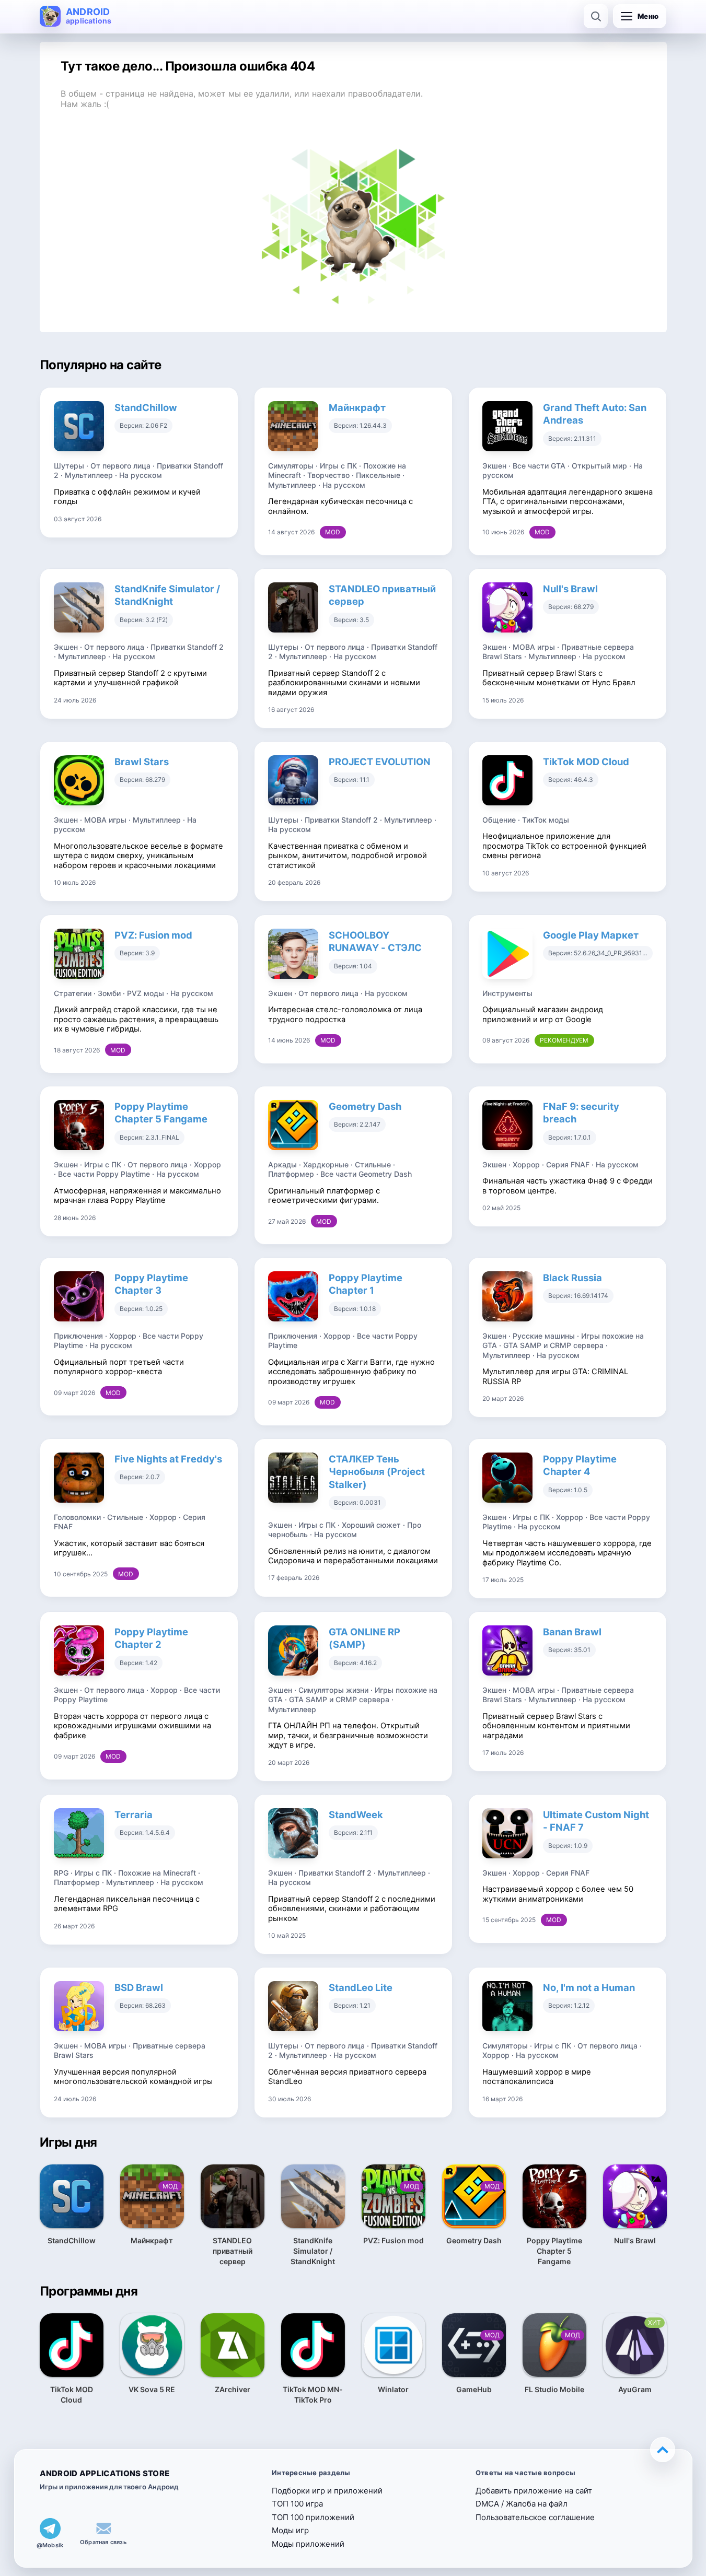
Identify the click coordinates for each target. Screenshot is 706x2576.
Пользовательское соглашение (535, 2517)
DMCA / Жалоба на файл (522, 2504)
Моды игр (290, 2530)
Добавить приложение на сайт (534, 2491)
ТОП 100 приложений (313, 2517)
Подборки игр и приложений (327, 2491)
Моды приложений (308, 2544)
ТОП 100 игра (297, 2504)
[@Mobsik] (50, 2528)
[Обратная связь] (103, 2528)
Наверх (663, 2450)
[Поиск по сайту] (596, 16)
